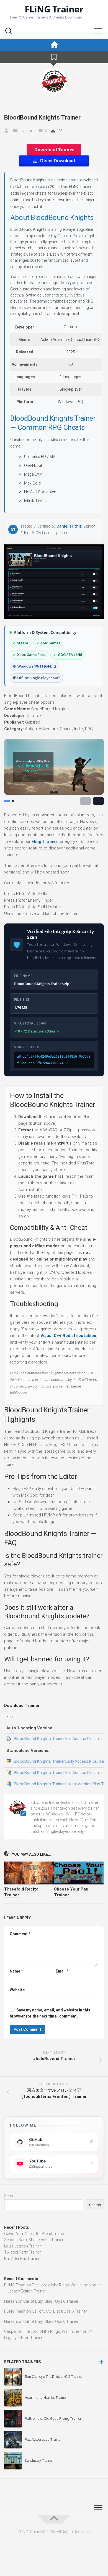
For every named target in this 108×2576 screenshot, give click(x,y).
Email (62, 1971)
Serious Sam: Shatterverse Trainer (34, 2240)
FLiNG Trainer (54, 9)
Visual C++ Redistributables (68, 1336)
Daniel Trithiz (69, 526)
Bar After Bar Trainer (22, 2259)
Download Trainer (54, 150)
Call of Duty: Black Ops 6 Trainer (51, 2301)
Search (10, 2196)
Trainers (27, 131)
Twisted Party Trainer (23, 2252)
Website (17, 1990)
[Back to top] (54, 2519)
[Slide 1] (7, 801)
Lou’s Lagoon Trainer (23, 2246)
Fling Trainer (44, 841)
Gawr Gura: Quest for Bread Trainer (35, 2234)
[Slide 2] (13, 801)
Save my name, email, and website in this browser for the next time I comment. (50, 2013)
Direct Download (58, 161)
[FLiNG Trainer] (54, 45)
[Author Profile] (54, 81)
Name (16, 1971)
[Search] (8, 31)
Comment (20, 1934)
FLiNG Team (15, 2285)
